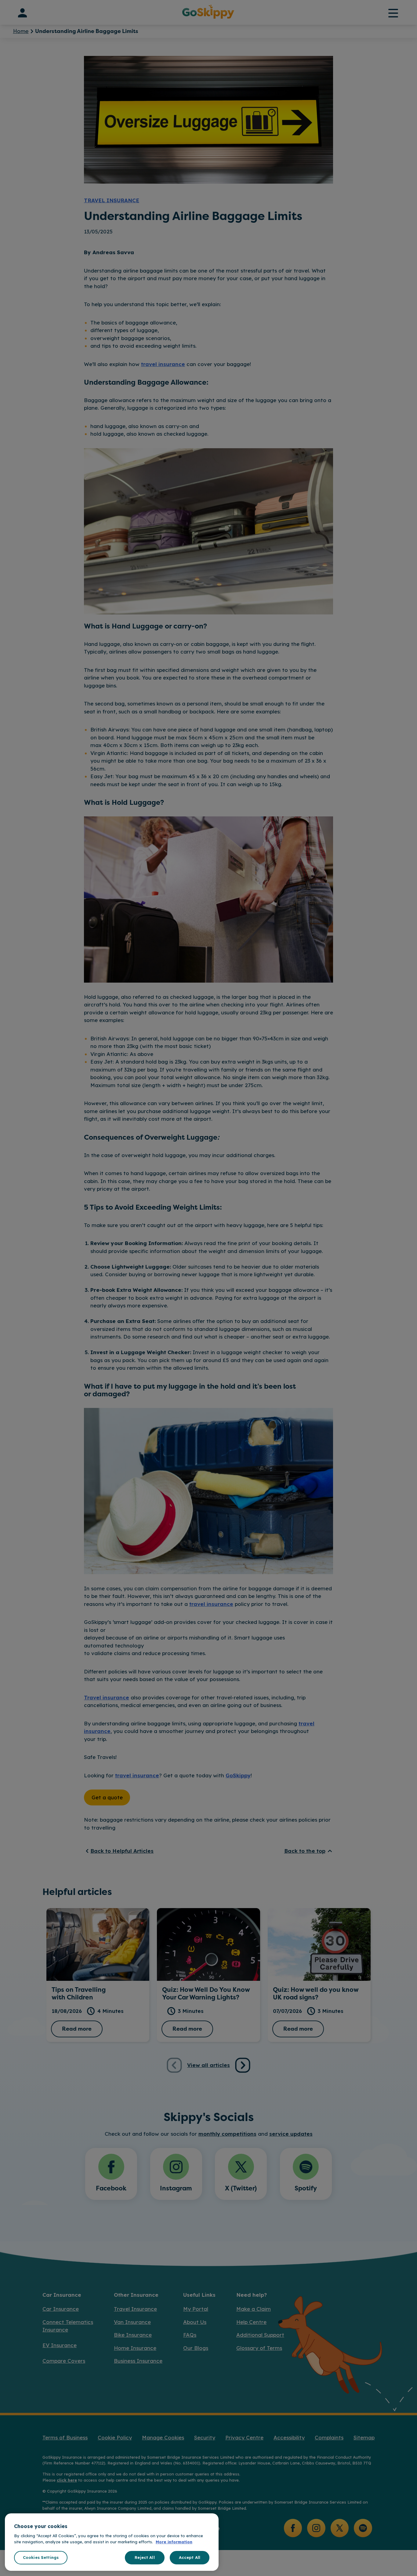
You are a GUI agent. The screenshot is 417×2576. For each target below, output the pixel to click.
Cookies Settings (41, 2557)
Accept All (190, 2557)
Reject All (145, 2557)
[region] (112, 2542)
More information (174, 2542)
